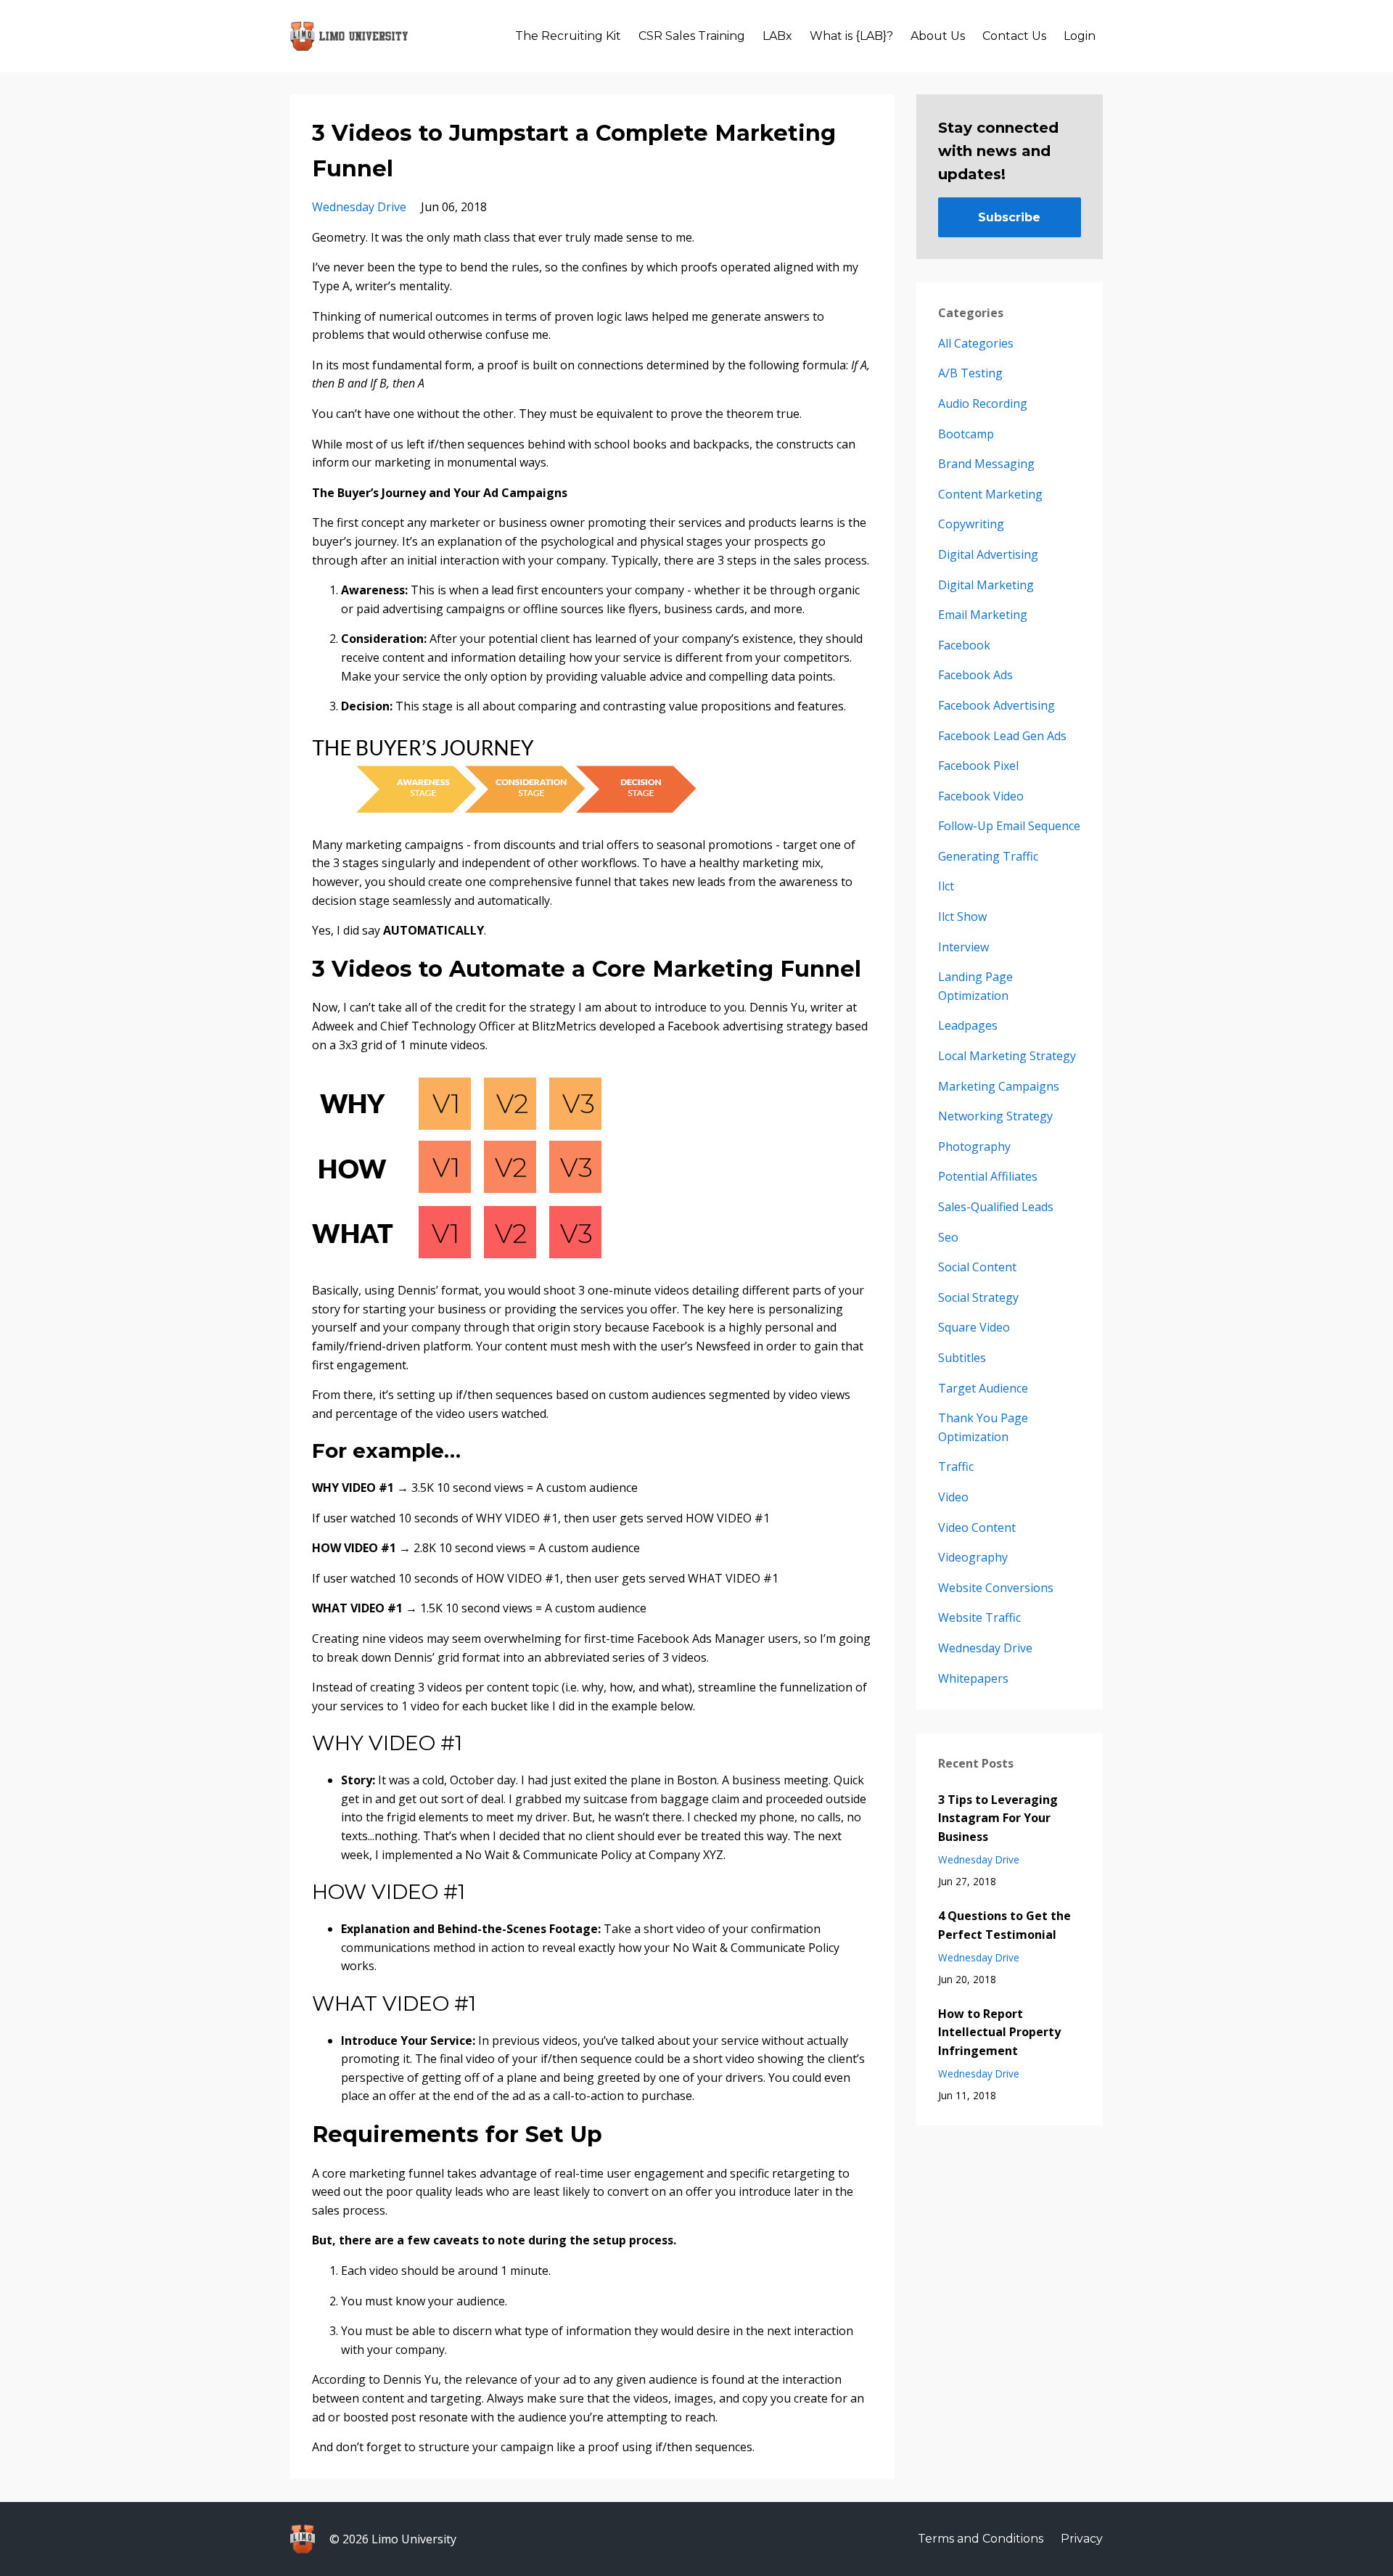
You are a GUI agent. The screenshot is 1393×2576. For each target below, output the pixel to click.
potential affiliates (988, 1176)
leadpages (968, 1025)
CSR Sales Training (692, 36)
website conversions (996, 1588)
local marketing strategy (1007, 1056)
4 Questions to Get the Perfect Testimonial (1004, 1925)
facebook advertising (997, 705)
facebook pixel (978, 766)
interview (963, 947)
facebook (964, 645)
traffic (956, 1467)
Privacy (1082, 2539)
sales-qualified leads (996, 1207)
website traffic (979, 1617)
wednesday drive (359, 207)
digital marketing (986, 585)
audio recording (983, 403)
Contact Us (1014, 36)
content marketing (990, 494)
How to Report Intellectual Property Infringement (999, 2032)
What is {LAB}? (851, 36)
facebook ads (975, 675)
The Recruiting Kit (568, 36)
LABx (777, 36)
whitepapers (973, 1678)
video (953, 1497)
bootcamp (966, 434)
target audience (983, 1388)
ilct (946, 886)
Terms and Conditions (981, 2539)
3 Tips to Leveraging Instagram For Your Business (998, 1818)
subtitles (962, 1358)
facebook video (981, 796)
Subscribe (1009, 217)
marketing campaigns (999, 1086)
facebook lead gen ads (1002, 736)
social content (977, 1267)
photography (974, 1147)
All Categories (976, 343)
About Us (938, 36)
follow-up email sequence (1009, 826)
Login (1080, 36)
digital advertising (988, 554)
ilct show (962, 916)
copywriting (971, 524)
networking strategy (995, 1116)
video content (977, 1527)
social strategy (978, 1297)
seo (948, 1237)
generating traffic (988, 856)
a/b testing (970, 373)
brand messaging (986, 464)
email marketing (983, 615)
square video (974, 1327)
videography (973, 1557)
